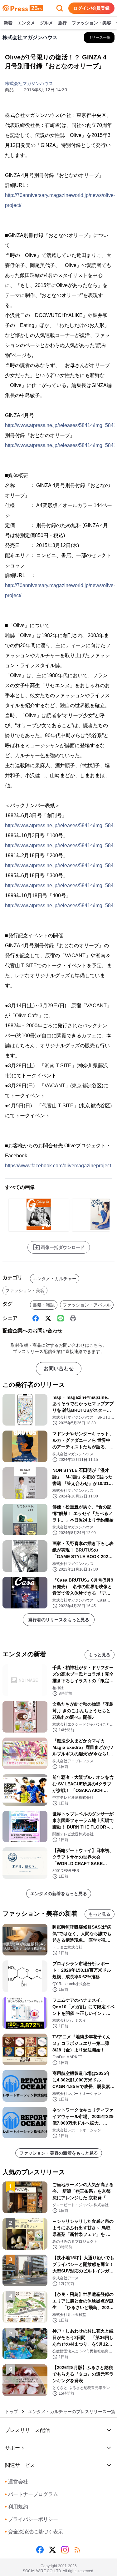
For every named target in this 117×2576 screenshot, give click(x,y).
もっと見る (100, 1655)
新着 (8, 23)
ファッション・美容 (91, 23)
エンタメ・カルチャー (55, 1279)
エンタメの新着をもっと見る (59, 1894)
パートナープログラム (32, 2494)
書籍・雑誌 (44, 1305)
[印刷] (73, 1318)
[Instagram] (65, 2550)
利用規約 (17, 2507)
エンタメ (26, 23)
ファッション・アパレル (87, 1305)
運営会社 (17, 2482)
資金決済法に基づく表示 (34, 2532)
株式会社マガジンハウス (29, 83)
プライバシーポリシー (32, 2519)
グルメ (46, 23)
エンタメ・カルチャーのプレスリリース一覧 (72, 2412)
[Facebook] (36, 1318)
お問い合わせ (59, 1368)
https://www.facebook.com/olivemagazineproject (58, 1166)
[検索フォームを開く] (60, 8)
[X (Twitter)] (48, 1318)
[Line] (61, 1318)
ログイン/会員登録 (91, 8)
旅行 (62, 23)
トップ (12, 2412)
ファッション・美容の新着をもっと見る (59, 2153)
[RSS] (77, 2550)
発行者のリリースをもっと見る (59, 1620)
